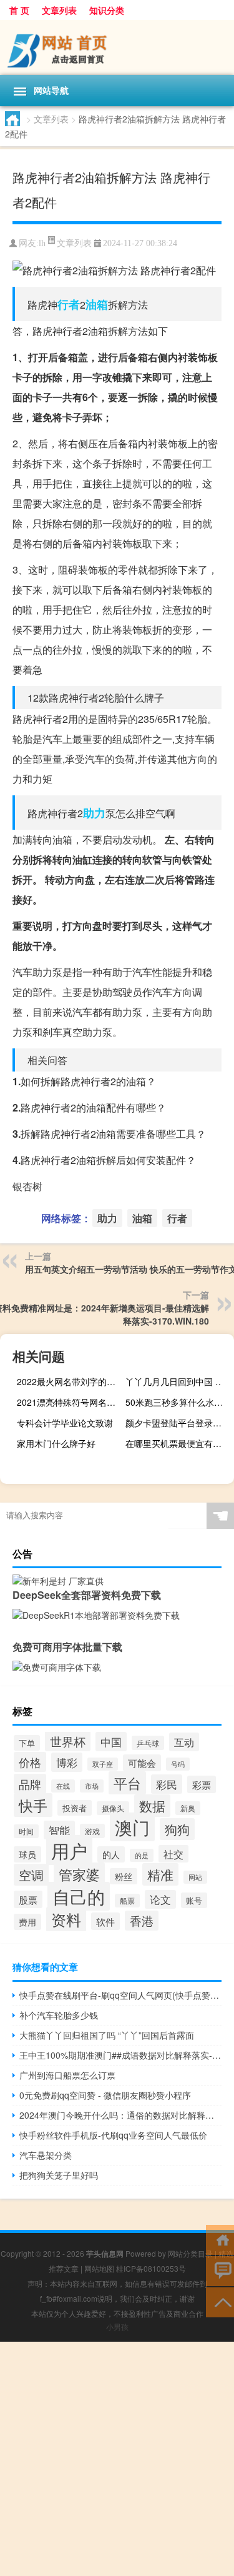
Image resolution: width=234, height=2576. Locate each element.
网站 (195, 1877)
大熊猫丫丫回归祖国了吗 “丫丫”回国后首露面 (107, 2035)
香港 (142, 1921)
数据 (152, 1806)
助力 (94, 813)
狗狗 (177, 1829)
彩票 (202, 1784)
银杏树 (27, 1186)
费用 (27, 1922)
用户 (69, 1850)
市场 (92, 1786)
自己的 (79, 1896)
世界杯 (68, 1741)
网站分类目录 (190, 2253)
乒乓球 (148, 1743)
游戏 (92, 1831)
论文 (160, 1899)
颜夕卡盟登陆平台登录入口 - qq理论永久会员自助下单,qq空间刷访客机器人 (178, 1423)
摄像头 (113, 1808)
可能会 (142, 1763)
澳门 (132, 1827)
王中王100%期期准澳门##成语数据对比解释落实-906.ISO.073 (120, 2055)
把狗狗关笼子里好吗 (59, 2175)
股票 (28, 1899)
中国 (111, 1742)
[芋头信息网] (117, 47)
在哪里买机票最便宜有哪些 (178, 1443)
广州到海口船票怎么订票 (67, 2075)
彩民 (167, 1784)
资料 (66, 1919)
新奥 (188, 1808)
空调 (31, 1875)
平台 (127, 1783)
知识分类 (107, 10)
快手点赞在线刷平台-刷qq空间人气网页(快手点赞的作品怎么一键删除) (120, 1995)
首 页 (19, 10)
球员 (27, 1854)
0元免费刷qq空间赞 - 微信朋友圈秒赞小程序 (105, 2095)
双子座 (103, 1764)
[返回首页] (220, 2239)
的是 (142, 1855)
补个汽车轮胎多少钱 (59, 2015)
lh (42, 243)
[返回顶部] (220, 2301)
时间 (26, 1831)
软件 (105, 1921)
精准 (160, 1874)
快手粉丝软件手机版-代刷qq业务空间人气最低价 (113, 2135)
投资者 (75, 1808)
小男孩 (117, 2326)
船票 (127, 1901)
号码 (178, 1764)
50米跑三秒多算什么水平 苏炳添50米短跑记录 (178, 1402)
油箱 (97, 304)
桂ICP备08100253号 (151, 2268)
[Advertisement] (117, 2459)
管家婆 (79, 1874)
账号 (194, 1900)
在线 (63, 1786)
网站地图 (99, 2268)
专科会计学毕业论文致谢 (65, 1423)
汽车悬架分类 (46, 2155)
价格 (30, 1762)
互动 (184, 1742)
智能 (59, 1830)
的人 (111, 1854)
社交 (173, 1854)
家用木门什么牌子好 (56, 1443)
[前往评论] (220, 2270)
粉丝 (124, 1876)
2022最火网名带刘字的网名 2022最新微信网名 (70, 1381)
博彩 (67, 1762)
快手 (33, 1805)
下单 (27, 1743)
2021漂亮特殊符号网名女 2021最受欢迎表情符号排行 (70, 1402)
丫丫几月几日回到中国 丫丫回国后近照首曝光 (178, 1381)
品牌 (30, 1784)
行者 (69, 304)
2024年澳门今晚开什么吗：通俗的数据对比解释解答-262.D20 (120, 2115)
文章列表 (59, 10)
